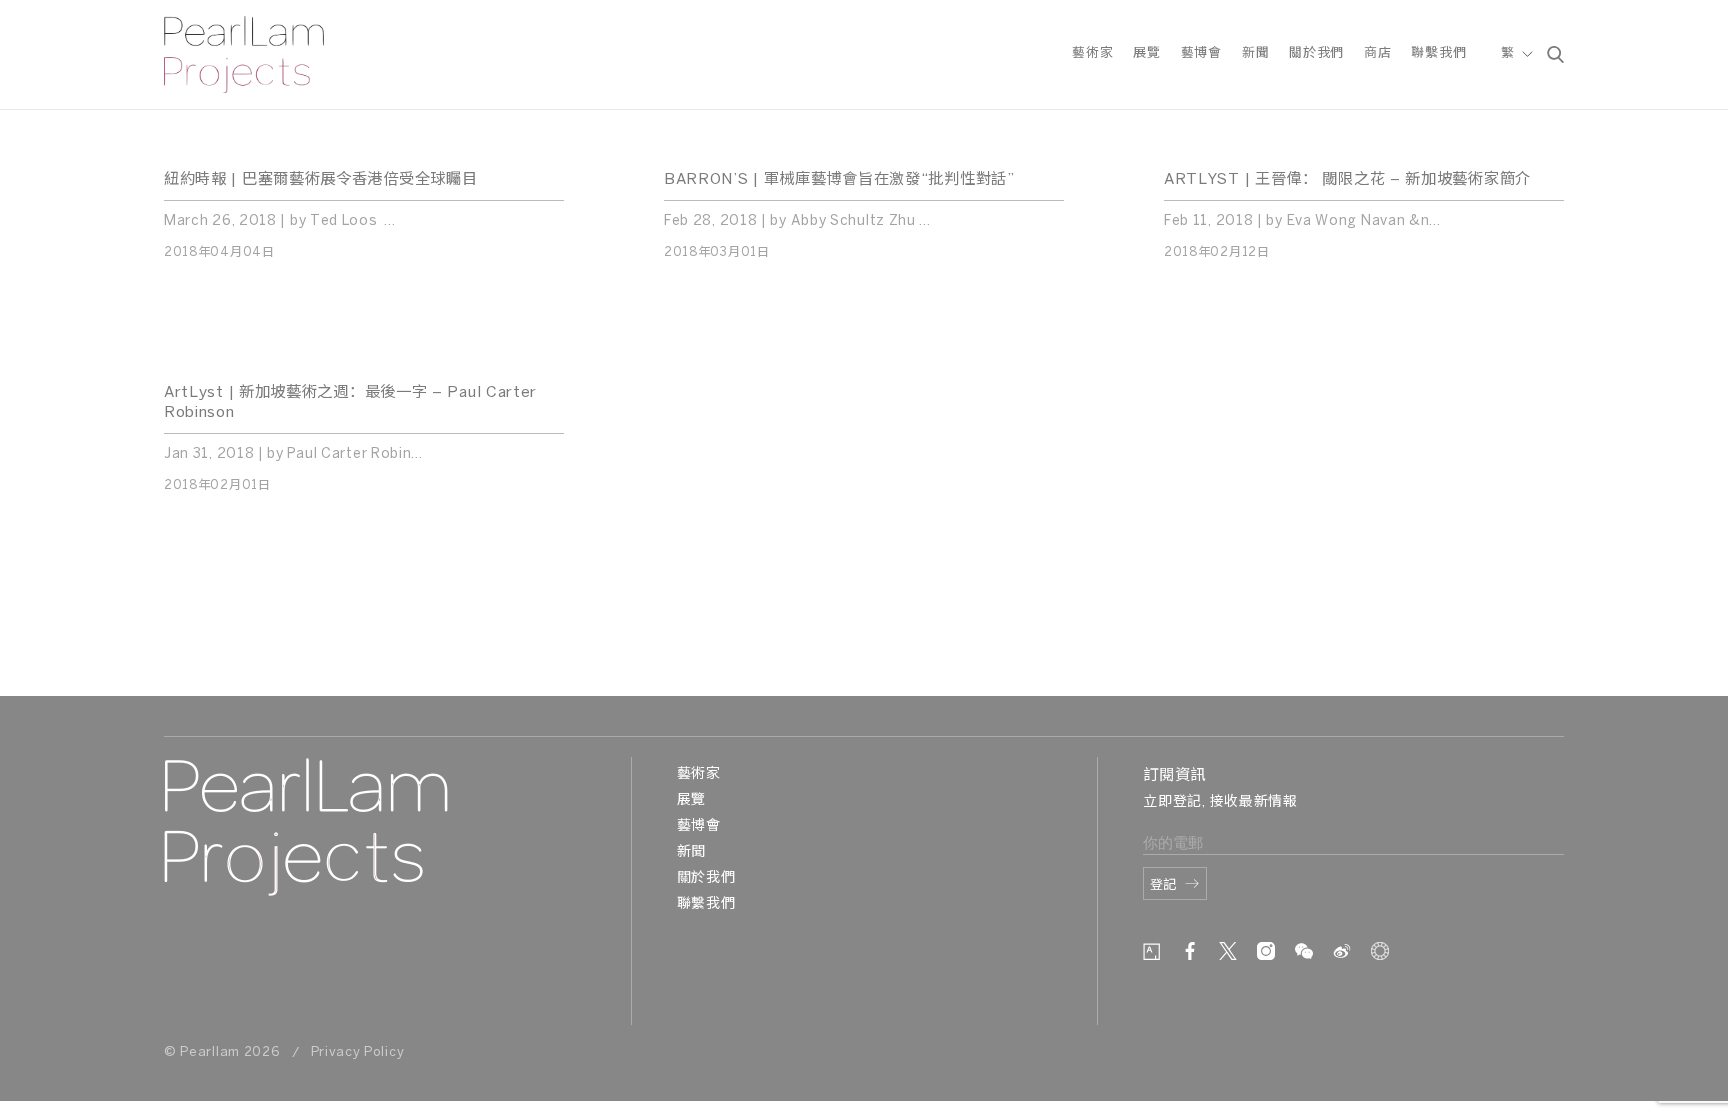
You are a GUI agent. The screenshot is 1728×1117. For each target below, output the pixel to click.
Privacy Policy (358, 1052)
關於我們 (1316, 53)
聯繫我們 (1438, 53)
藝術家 (1092, 53)
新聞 (1255, 53)
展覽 (1146, 53)
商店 (1377, 53)
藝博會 (1201, 53)
